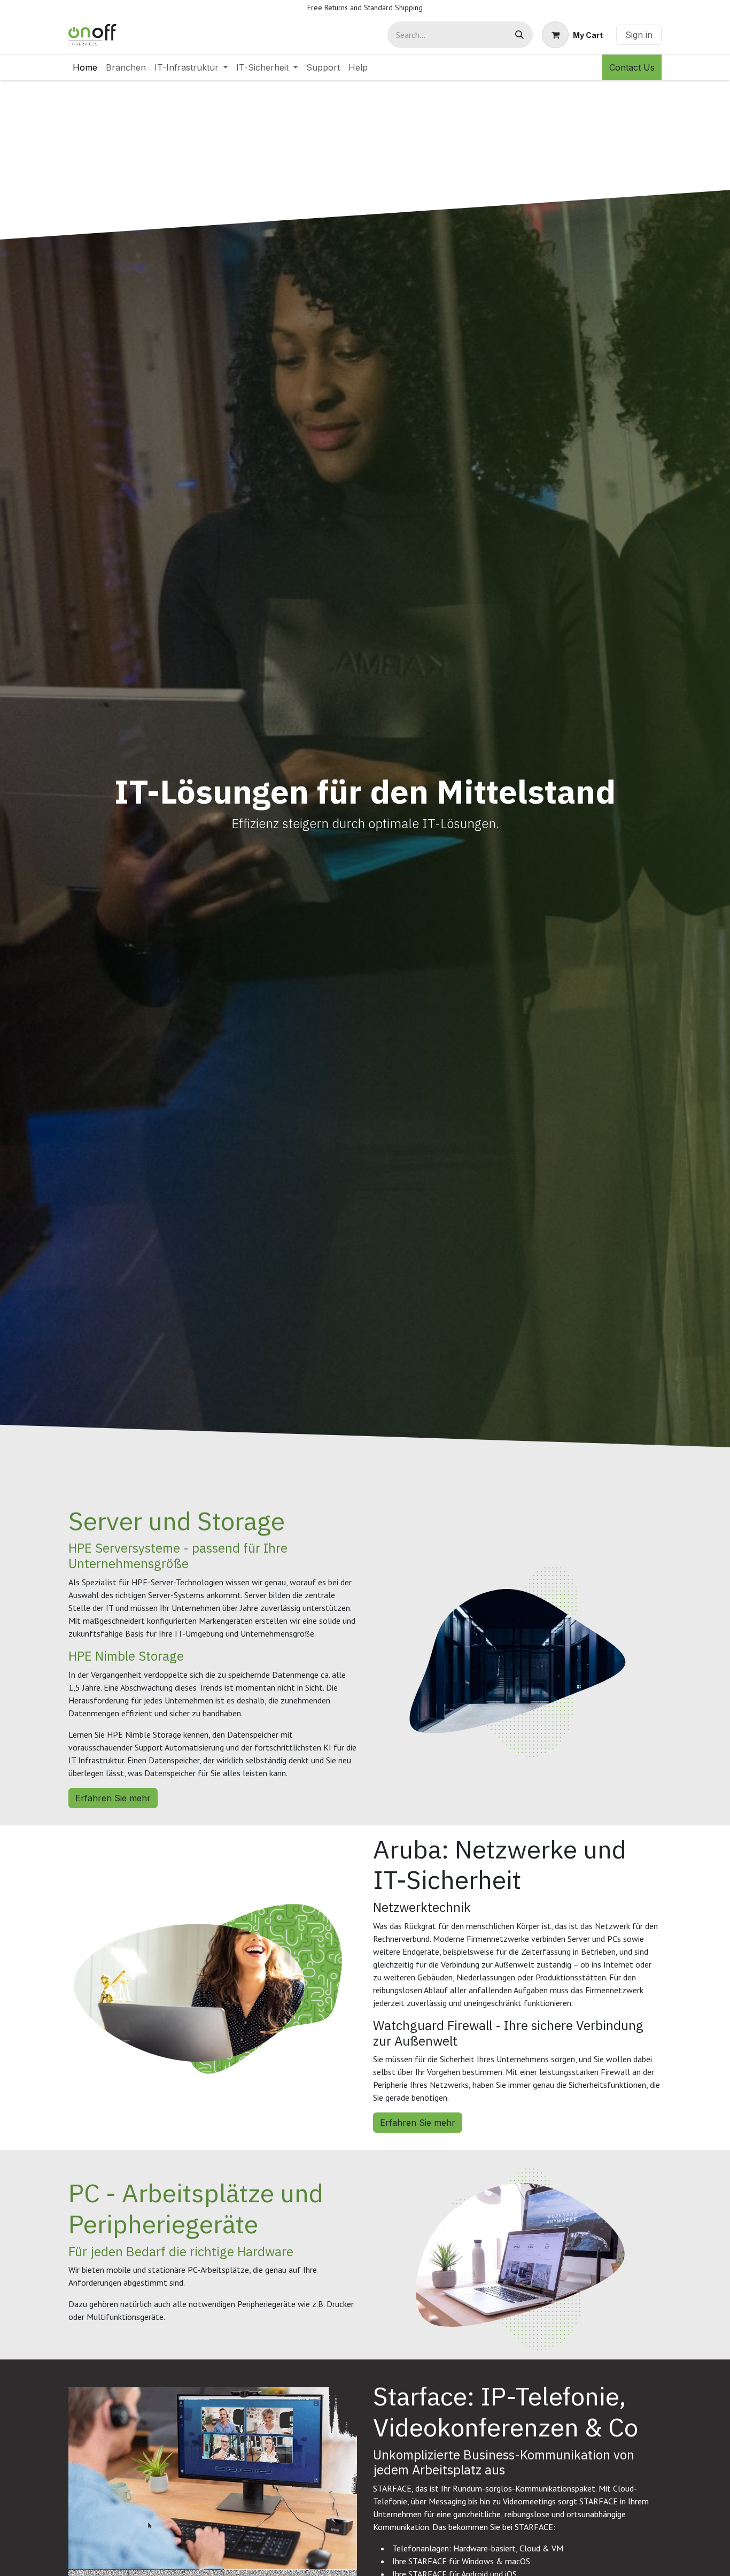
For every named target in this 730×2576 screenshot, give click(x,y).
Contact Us (632, 67)
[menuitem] (85, 67)
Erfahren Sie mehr (113, 1798)
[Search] (519, 35)
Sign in (639, 35)
